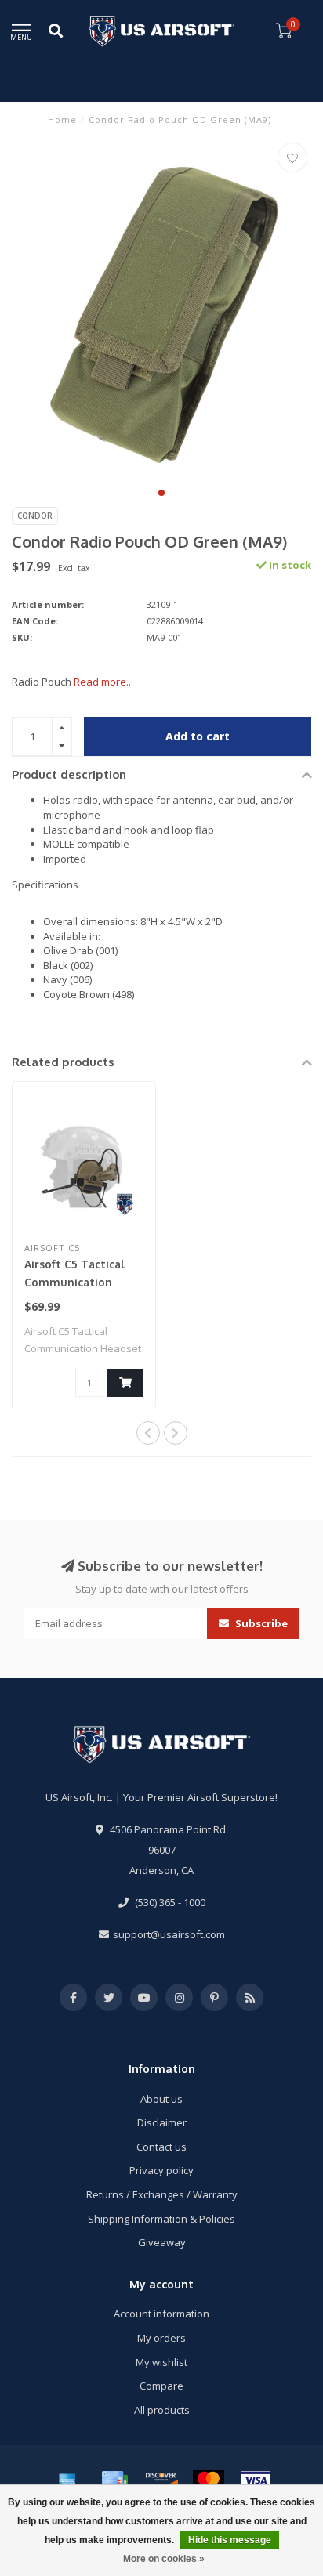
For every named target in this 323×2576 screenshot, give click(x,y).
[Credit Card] (114, 2480)
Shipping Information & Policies (161, 2219)
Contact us (161, 2147)
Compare (161, 2386)
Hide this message (230, 2540)
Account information (161, 2314)
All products (162, 2410)
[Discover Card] (161, 2480)
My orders (161, 2338)
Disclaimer (162, 2122)
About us (161, 2099)
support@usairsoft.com (169, 1934)
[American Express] (67, 2480)
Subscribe (260, 1623)
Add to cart (198, 736)
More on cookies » (164, 2559)
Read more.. (102, 682)
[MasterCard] (209, 2480)
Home (62, 119)
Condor (35, 516)
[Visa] (256, 2480)
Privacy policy (161, 2170)
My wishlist (161, 2362)
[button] (161, 493)
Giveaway (162, 2242)
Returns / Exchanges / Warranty (162, 2194)
